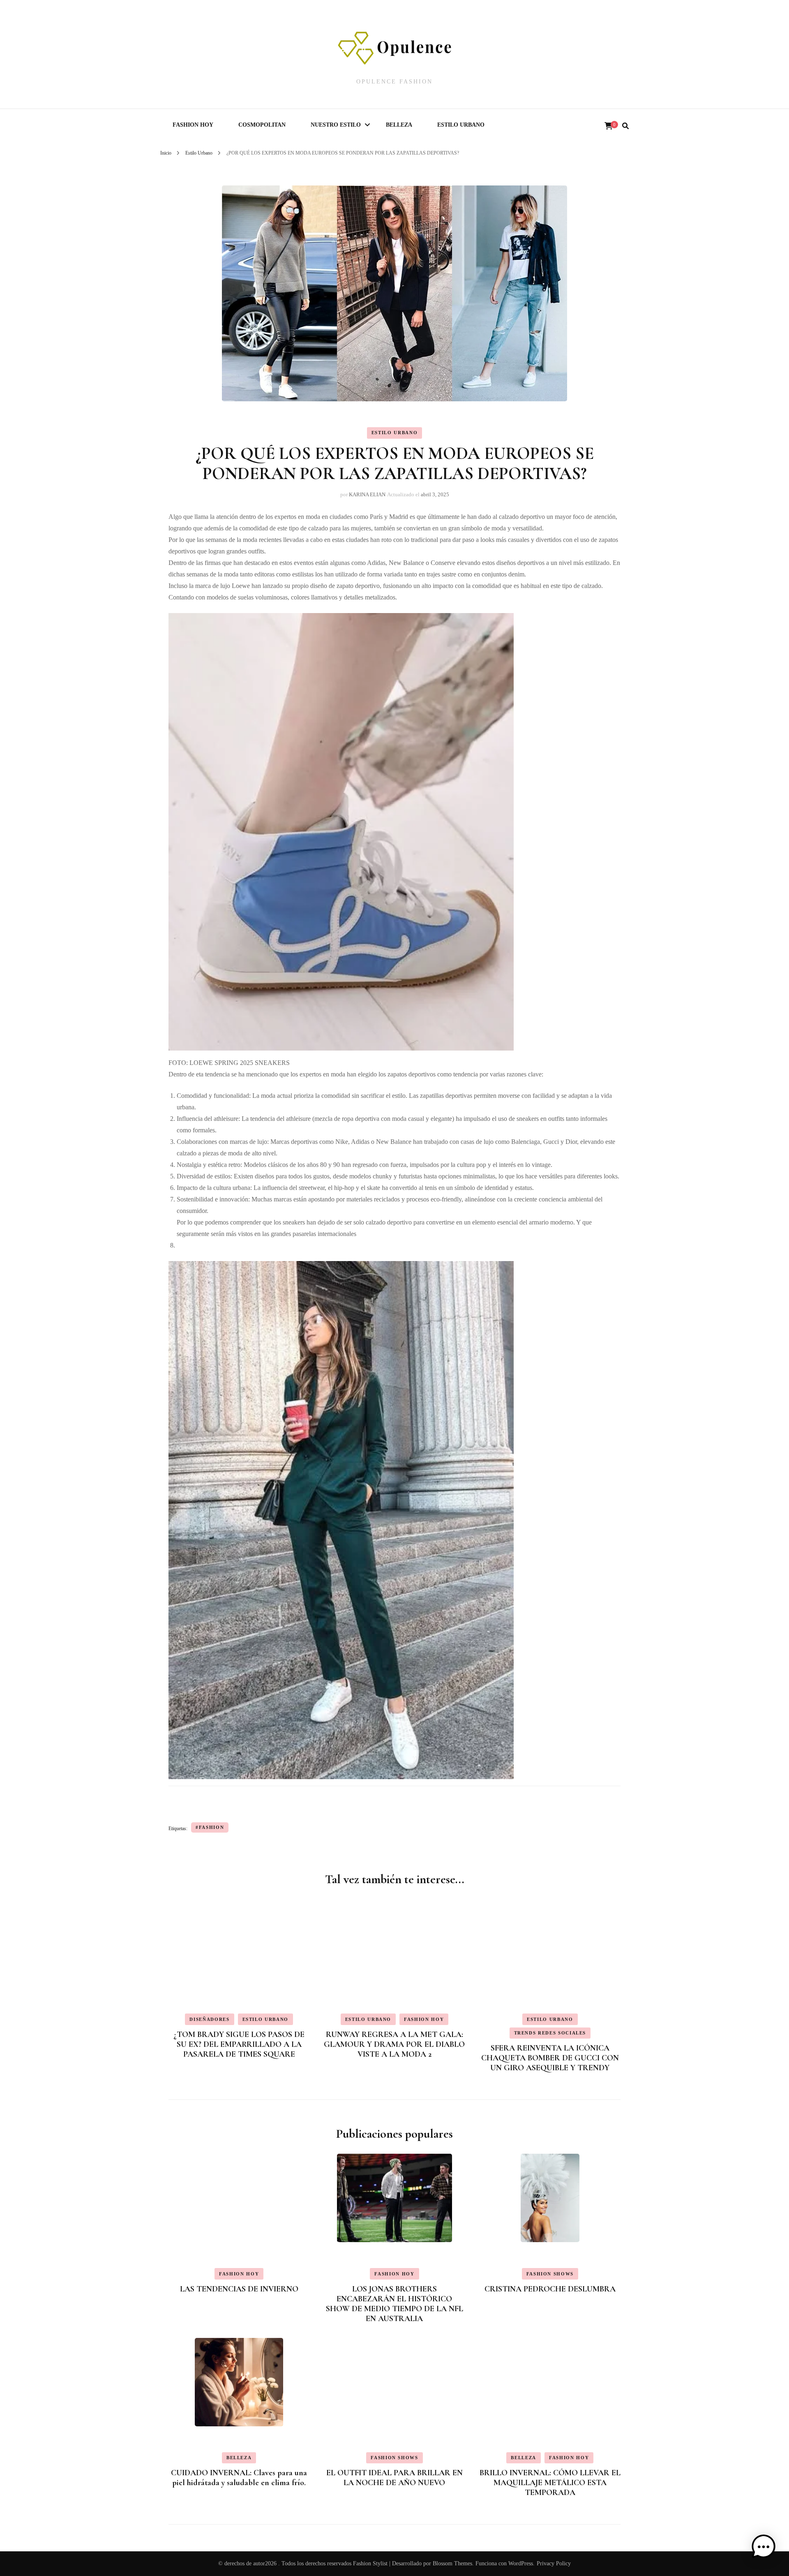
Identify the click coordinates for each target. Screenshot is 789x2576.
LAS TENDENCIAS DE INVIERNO (239, 2289)
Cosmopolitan (262, 125)
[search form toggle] (625, 126)
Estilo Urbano (461, 125)
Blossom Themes (452, 2563)
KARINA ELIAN (367, 494)
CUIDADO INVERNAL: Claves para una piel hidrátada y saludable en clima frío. (239, 2478)
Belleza (399, 125)
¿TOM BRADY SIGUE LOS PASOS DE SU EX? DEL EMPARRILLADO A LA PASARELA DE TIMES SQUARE (239, 2044)
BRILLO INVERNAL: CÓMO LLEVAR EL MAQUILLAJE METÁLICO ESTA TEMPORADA (550, 2483)
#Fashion (210, 1827)
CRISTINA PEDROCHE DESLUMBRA (550, 2289)
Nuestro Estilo (336, 125)
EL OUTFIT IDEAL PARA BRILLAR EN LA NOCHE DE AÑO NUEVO (394, 2478)
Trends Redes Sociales (550, 2033)
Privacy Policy (554, 2563)
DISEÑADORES (209, 2019)
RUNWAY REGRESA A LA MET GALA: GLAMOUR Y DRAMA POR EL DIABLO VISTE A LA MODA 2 (394, 2044)
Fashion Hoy (193, 125)
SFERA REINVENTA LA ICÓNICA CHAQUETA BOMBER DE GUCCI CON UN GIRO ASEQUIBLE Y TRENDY (550, 2058)
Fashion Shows (550, 2274)
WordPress (521, 2563)
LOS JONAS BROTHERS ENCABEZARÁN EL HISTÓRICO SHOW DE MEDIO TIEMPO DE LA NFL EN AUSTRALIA (394, 2304)
